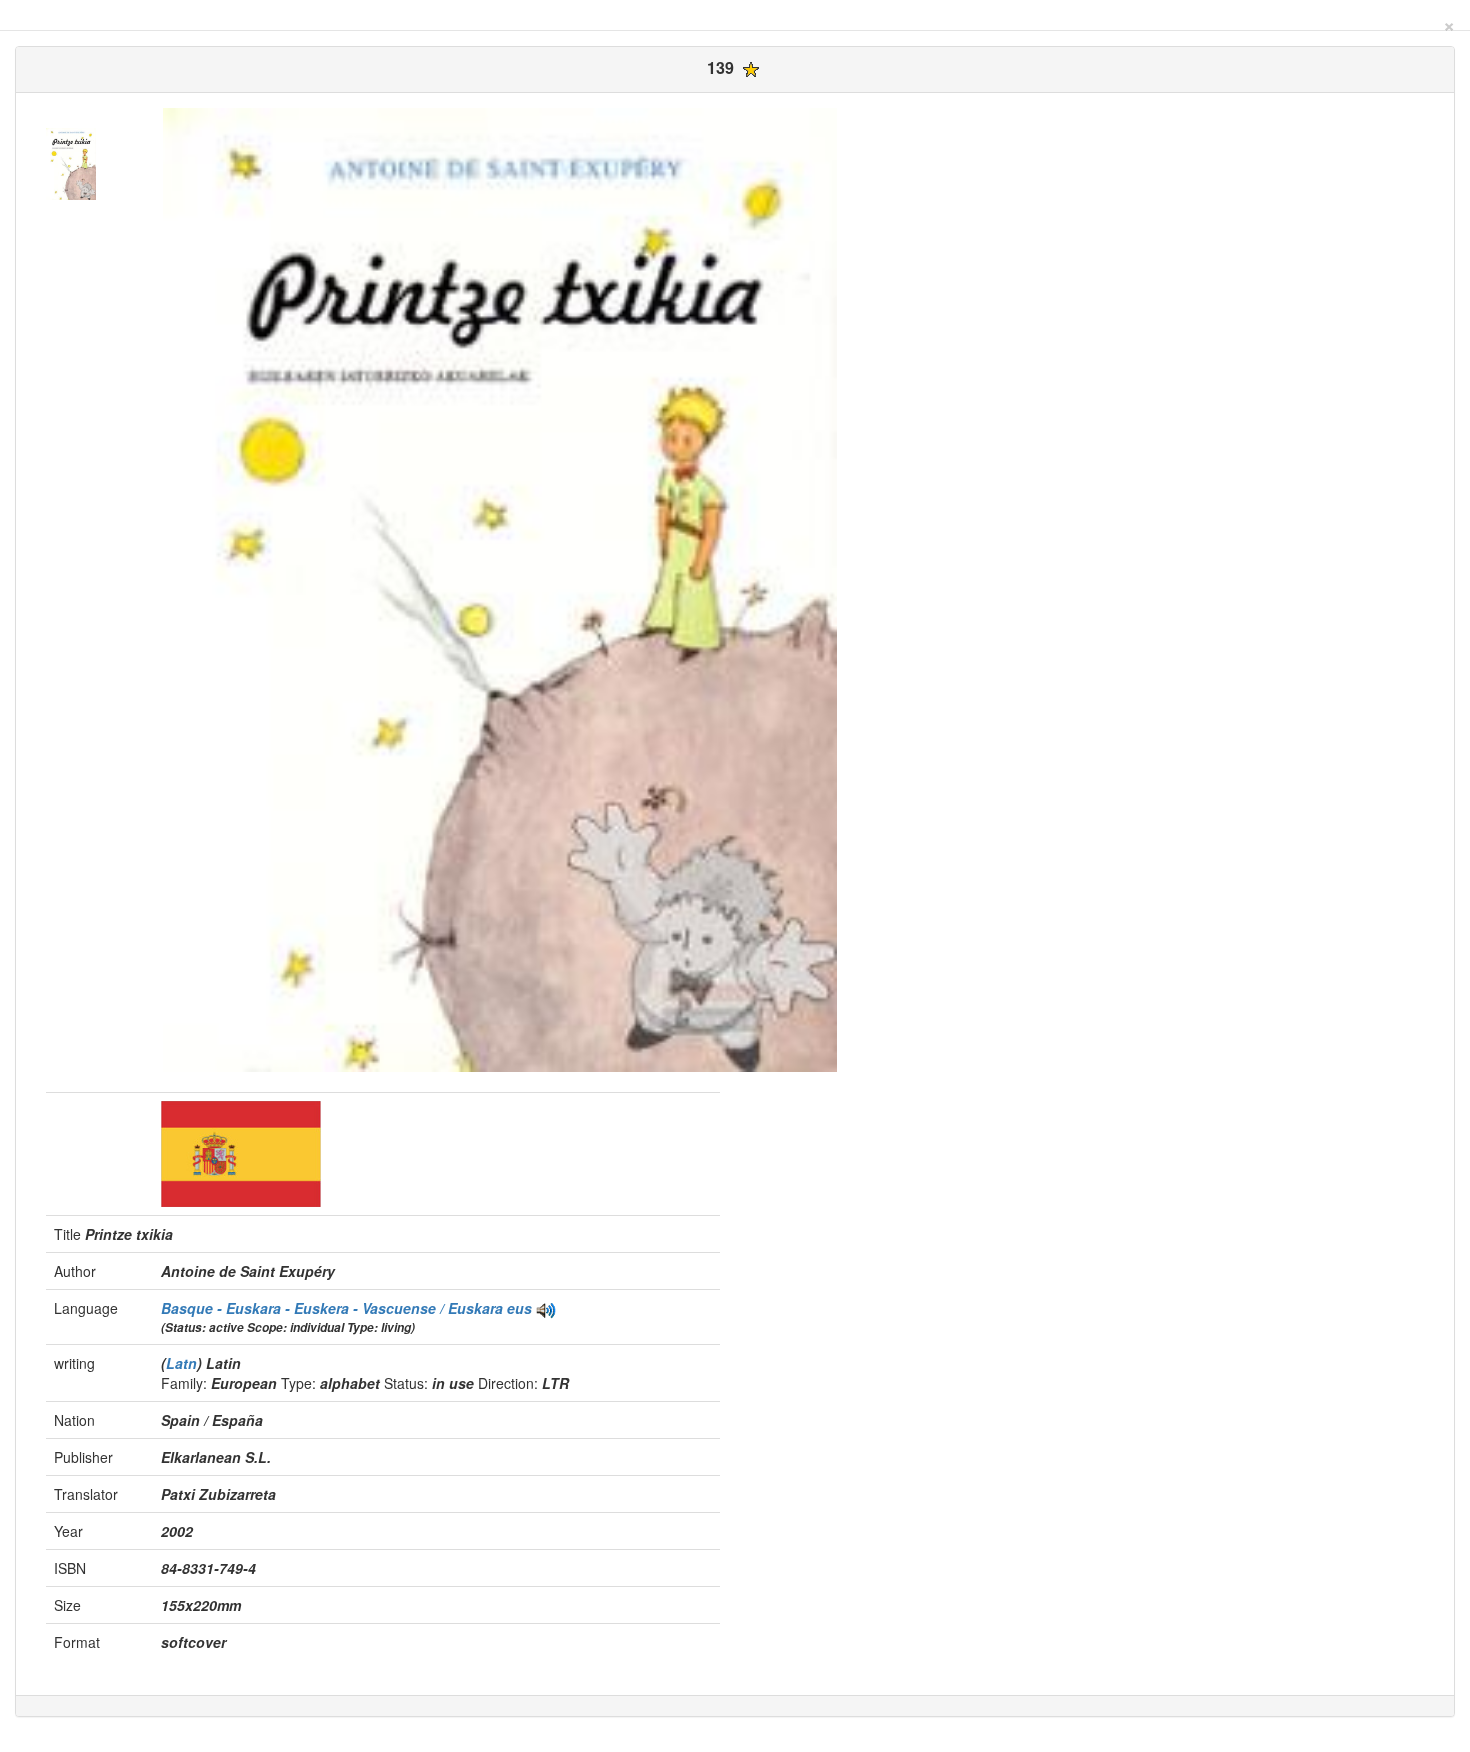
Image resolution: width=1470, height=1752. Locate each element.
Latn (181, 1363)
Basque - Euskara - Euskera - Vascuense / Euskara (334, 1308)
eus (519, 1308)
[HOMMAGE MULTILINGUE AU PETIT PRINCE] (546, 1308)
